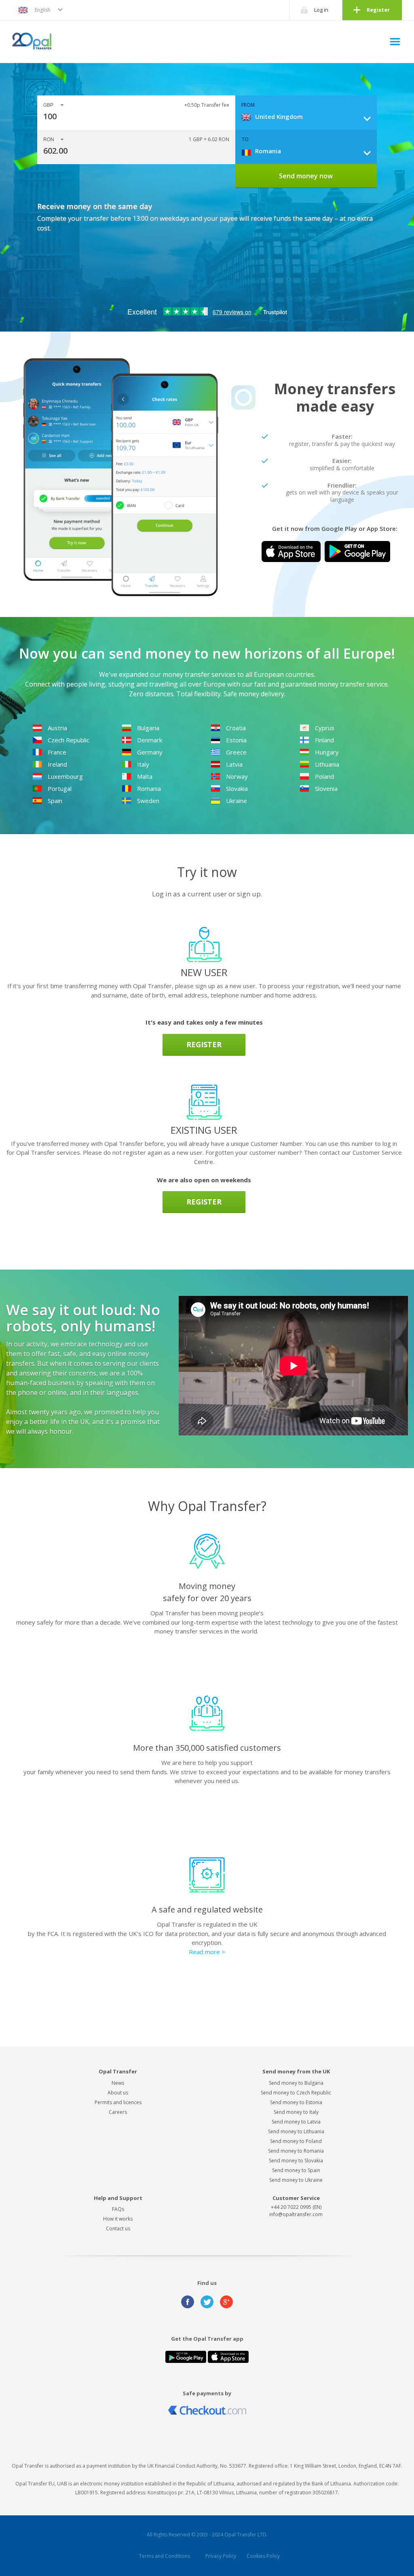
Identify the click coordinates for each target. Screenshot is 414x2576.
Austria (57, 728)
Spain (55, 801)
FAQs (118, 2209)
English (43, 10)
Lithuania (327, 764)
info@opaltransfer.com (296, 2214)
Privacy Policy (221, 2556)
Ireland (57, 764)
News (118, 2083)
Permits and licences (118, 2102)
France (57, 752)
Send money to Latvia (296, 2122)
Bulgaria (148, 728)
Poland (324, 776)
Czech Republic (69, 740)
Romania (149, 788)
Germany (150, 752)
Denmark (150, 740)
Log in (321, 10)
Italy (143, 764)
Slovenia (326, 788)
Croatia (236, 728)
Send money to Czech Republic (296, 2093)
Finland (324, 740)
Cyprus (325, 728)
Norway (237, 776)
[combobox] (309, 116)
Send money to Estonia (296, 2102)
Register (378, 10)
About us (118, 2093)
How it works (118, 2219)
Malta (145, 776)
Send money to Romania (296, 2151)
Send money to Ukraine (296, 2180)
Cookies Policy (263, 2556)
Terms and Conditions (165, 2556)
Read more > (207, 1952)
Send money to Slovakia (296, 2161)
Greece (236, 752)
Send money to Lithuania (296, 2131)
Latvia (234, 764)
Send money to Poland (296, 2141)
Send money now (306, 176)
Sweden (148, 801)
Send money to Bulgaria (296, 2083)
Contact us (118, 2228)
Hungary (327, 752)
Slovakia (237, 788)
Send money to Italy (296, 2112)
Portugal (60, 788)
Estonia (236, 740)
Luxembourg (65, 776)
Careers (118, 2112)
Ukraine (237, 801)
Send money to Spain (296, 2170)
